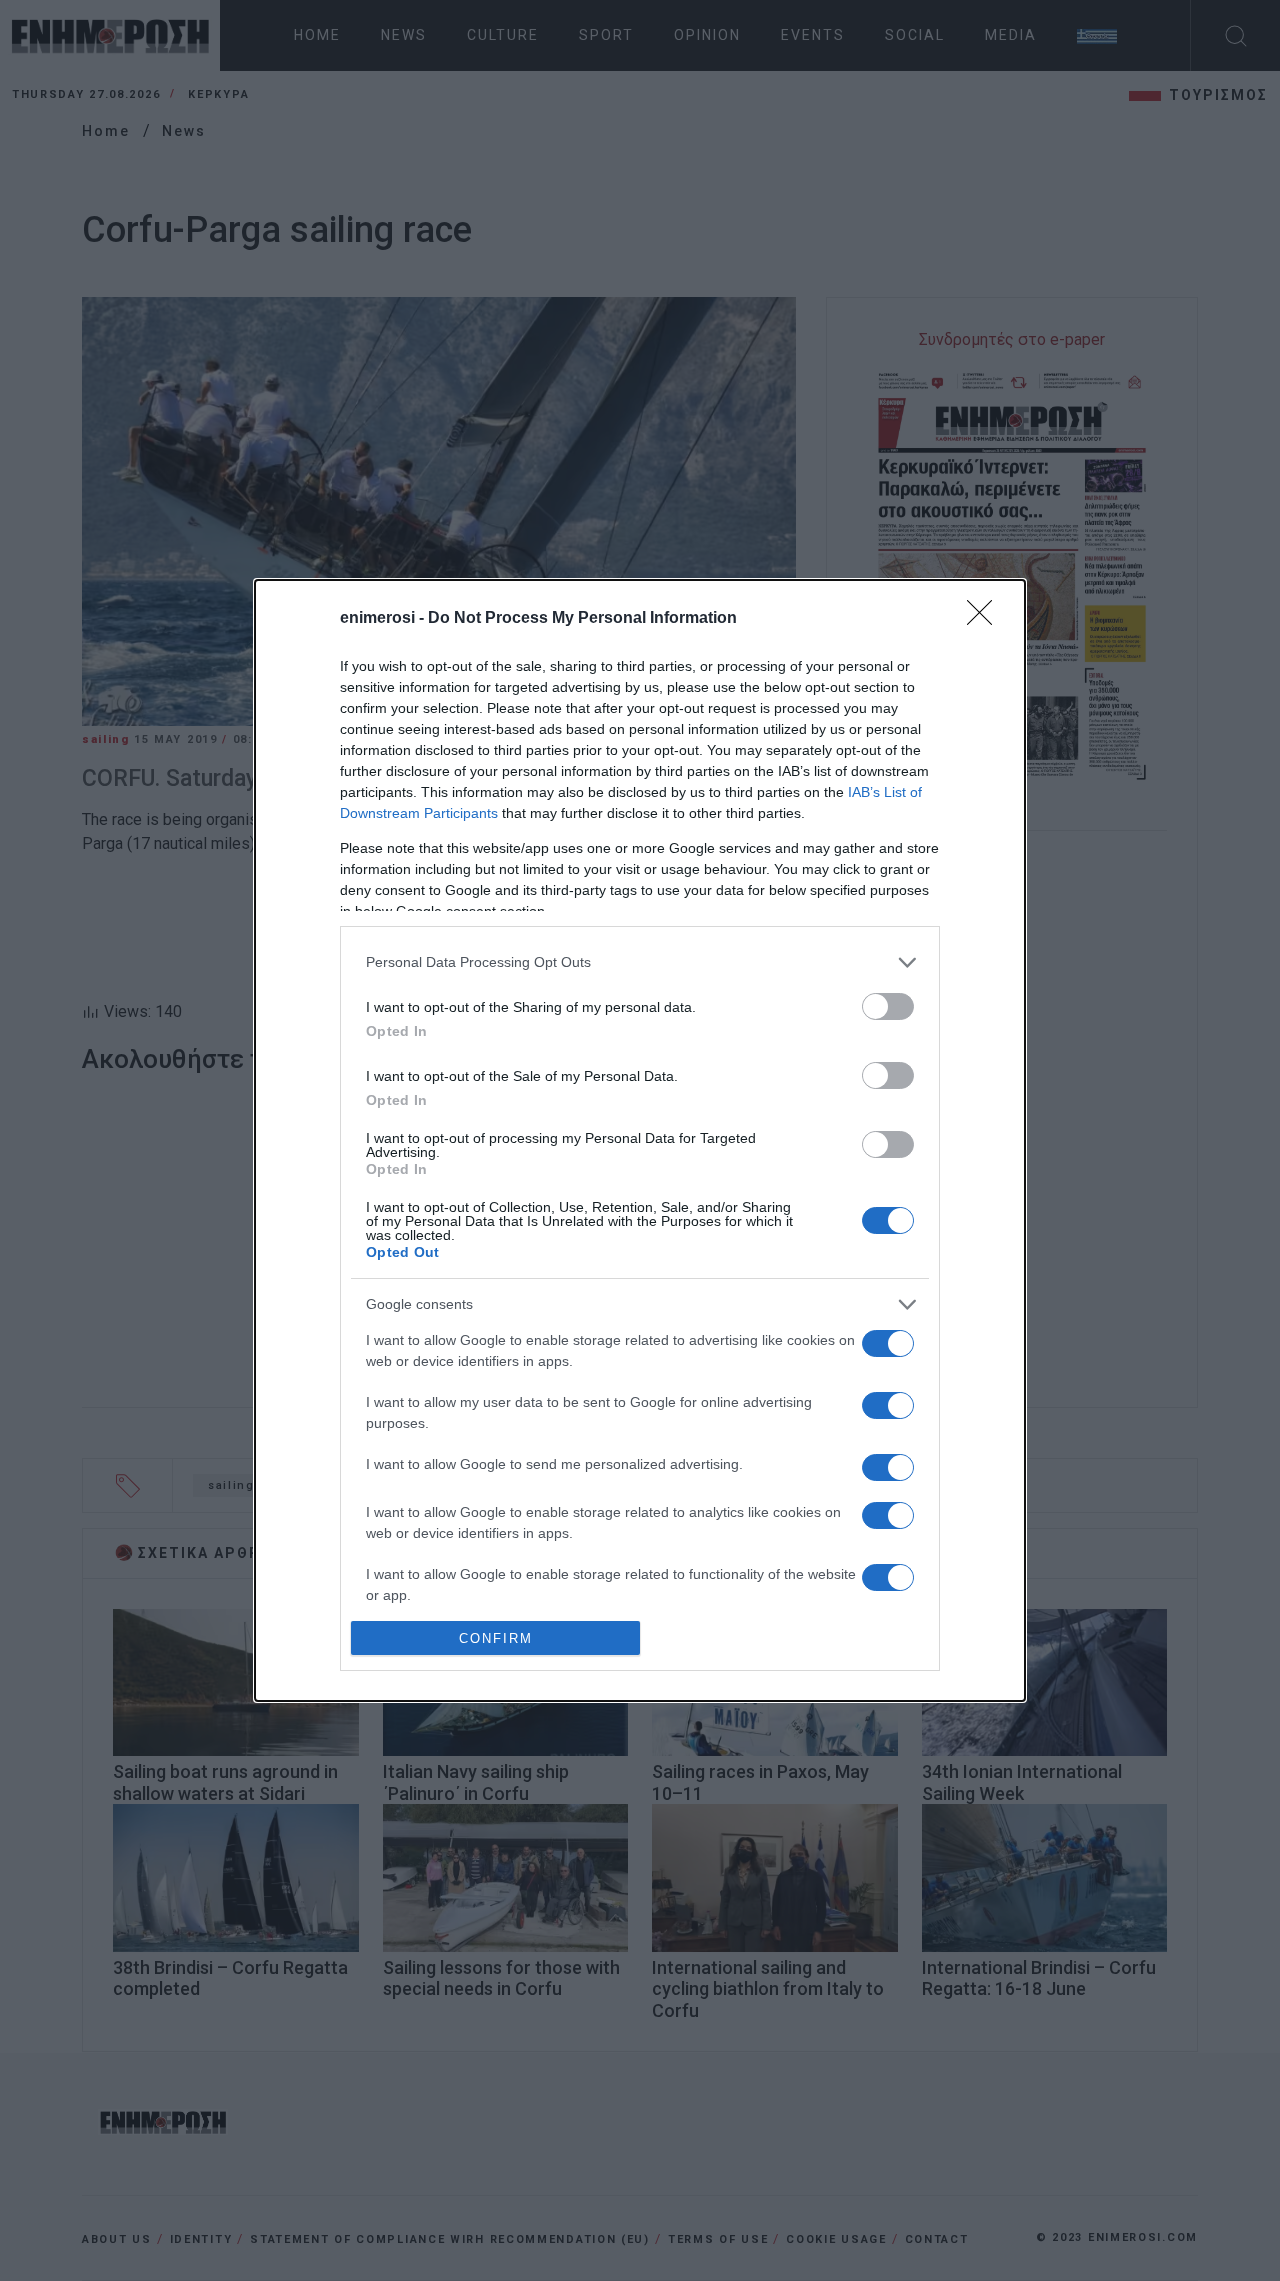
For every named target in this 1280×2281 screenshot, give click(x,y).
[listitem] (640, 962)
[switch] (888, 1006)
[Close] (986, 619)
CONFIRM (496, 1638)
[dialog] (640, 1140)
